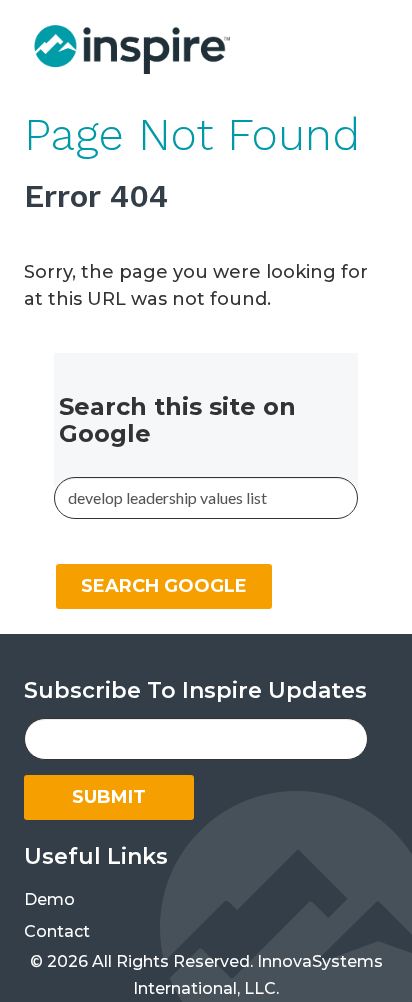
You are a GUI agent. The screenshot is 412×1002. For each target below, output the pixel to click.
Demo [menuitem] (49, 899)
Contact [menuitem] (57, 931)
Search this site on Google (177, 420)
